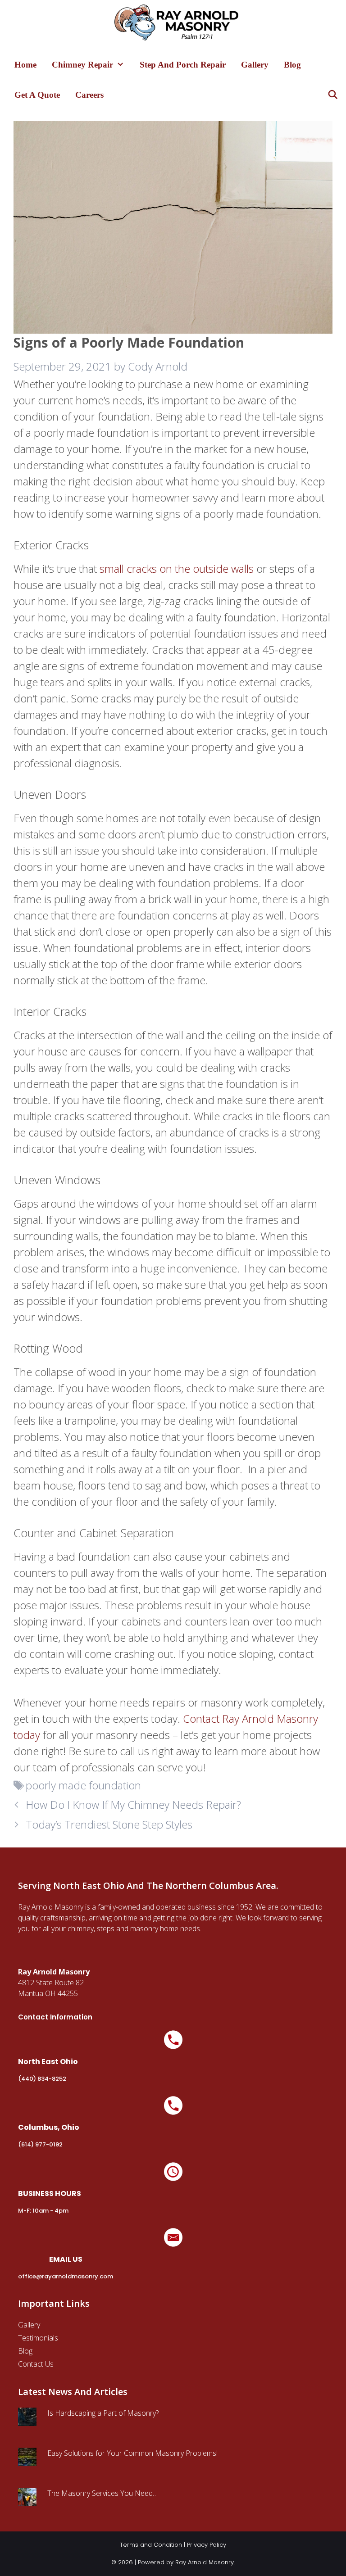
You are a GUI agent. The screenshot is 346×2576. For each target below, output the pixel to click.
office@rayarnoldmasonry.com (66, 2276)
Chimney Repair (82, 65)
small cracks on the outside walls (177, 568)
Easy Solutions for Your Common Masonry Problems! (132, 2453)
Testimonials (38, 2338)
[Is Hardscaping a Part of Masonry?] (27, 2421)
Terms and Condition (151, 2545)
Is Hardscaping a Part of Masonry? (103, 2413)
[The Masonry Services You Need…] (27, 2501)
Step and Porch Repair (183, 65)
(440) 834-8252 (42, 2079)
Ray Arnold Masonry (205, 2562)
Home (25, 65)
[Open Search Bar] (333, 95)
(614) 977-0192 (40, 2144)
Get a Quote (37, 95)
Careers (89, 95)
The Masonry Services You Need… (102, 2493)
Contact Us (36, 2364)
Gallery (255, 65)
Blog (292, 65)
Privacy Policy (207, 2545)
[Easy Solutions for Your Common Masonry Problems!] (27, 2461)
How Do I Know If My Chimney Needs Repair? (133, 1804)
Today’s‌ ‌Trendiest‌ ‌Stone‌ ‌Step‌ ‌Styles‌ (109, 1824)
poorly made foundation (83, 1785)
